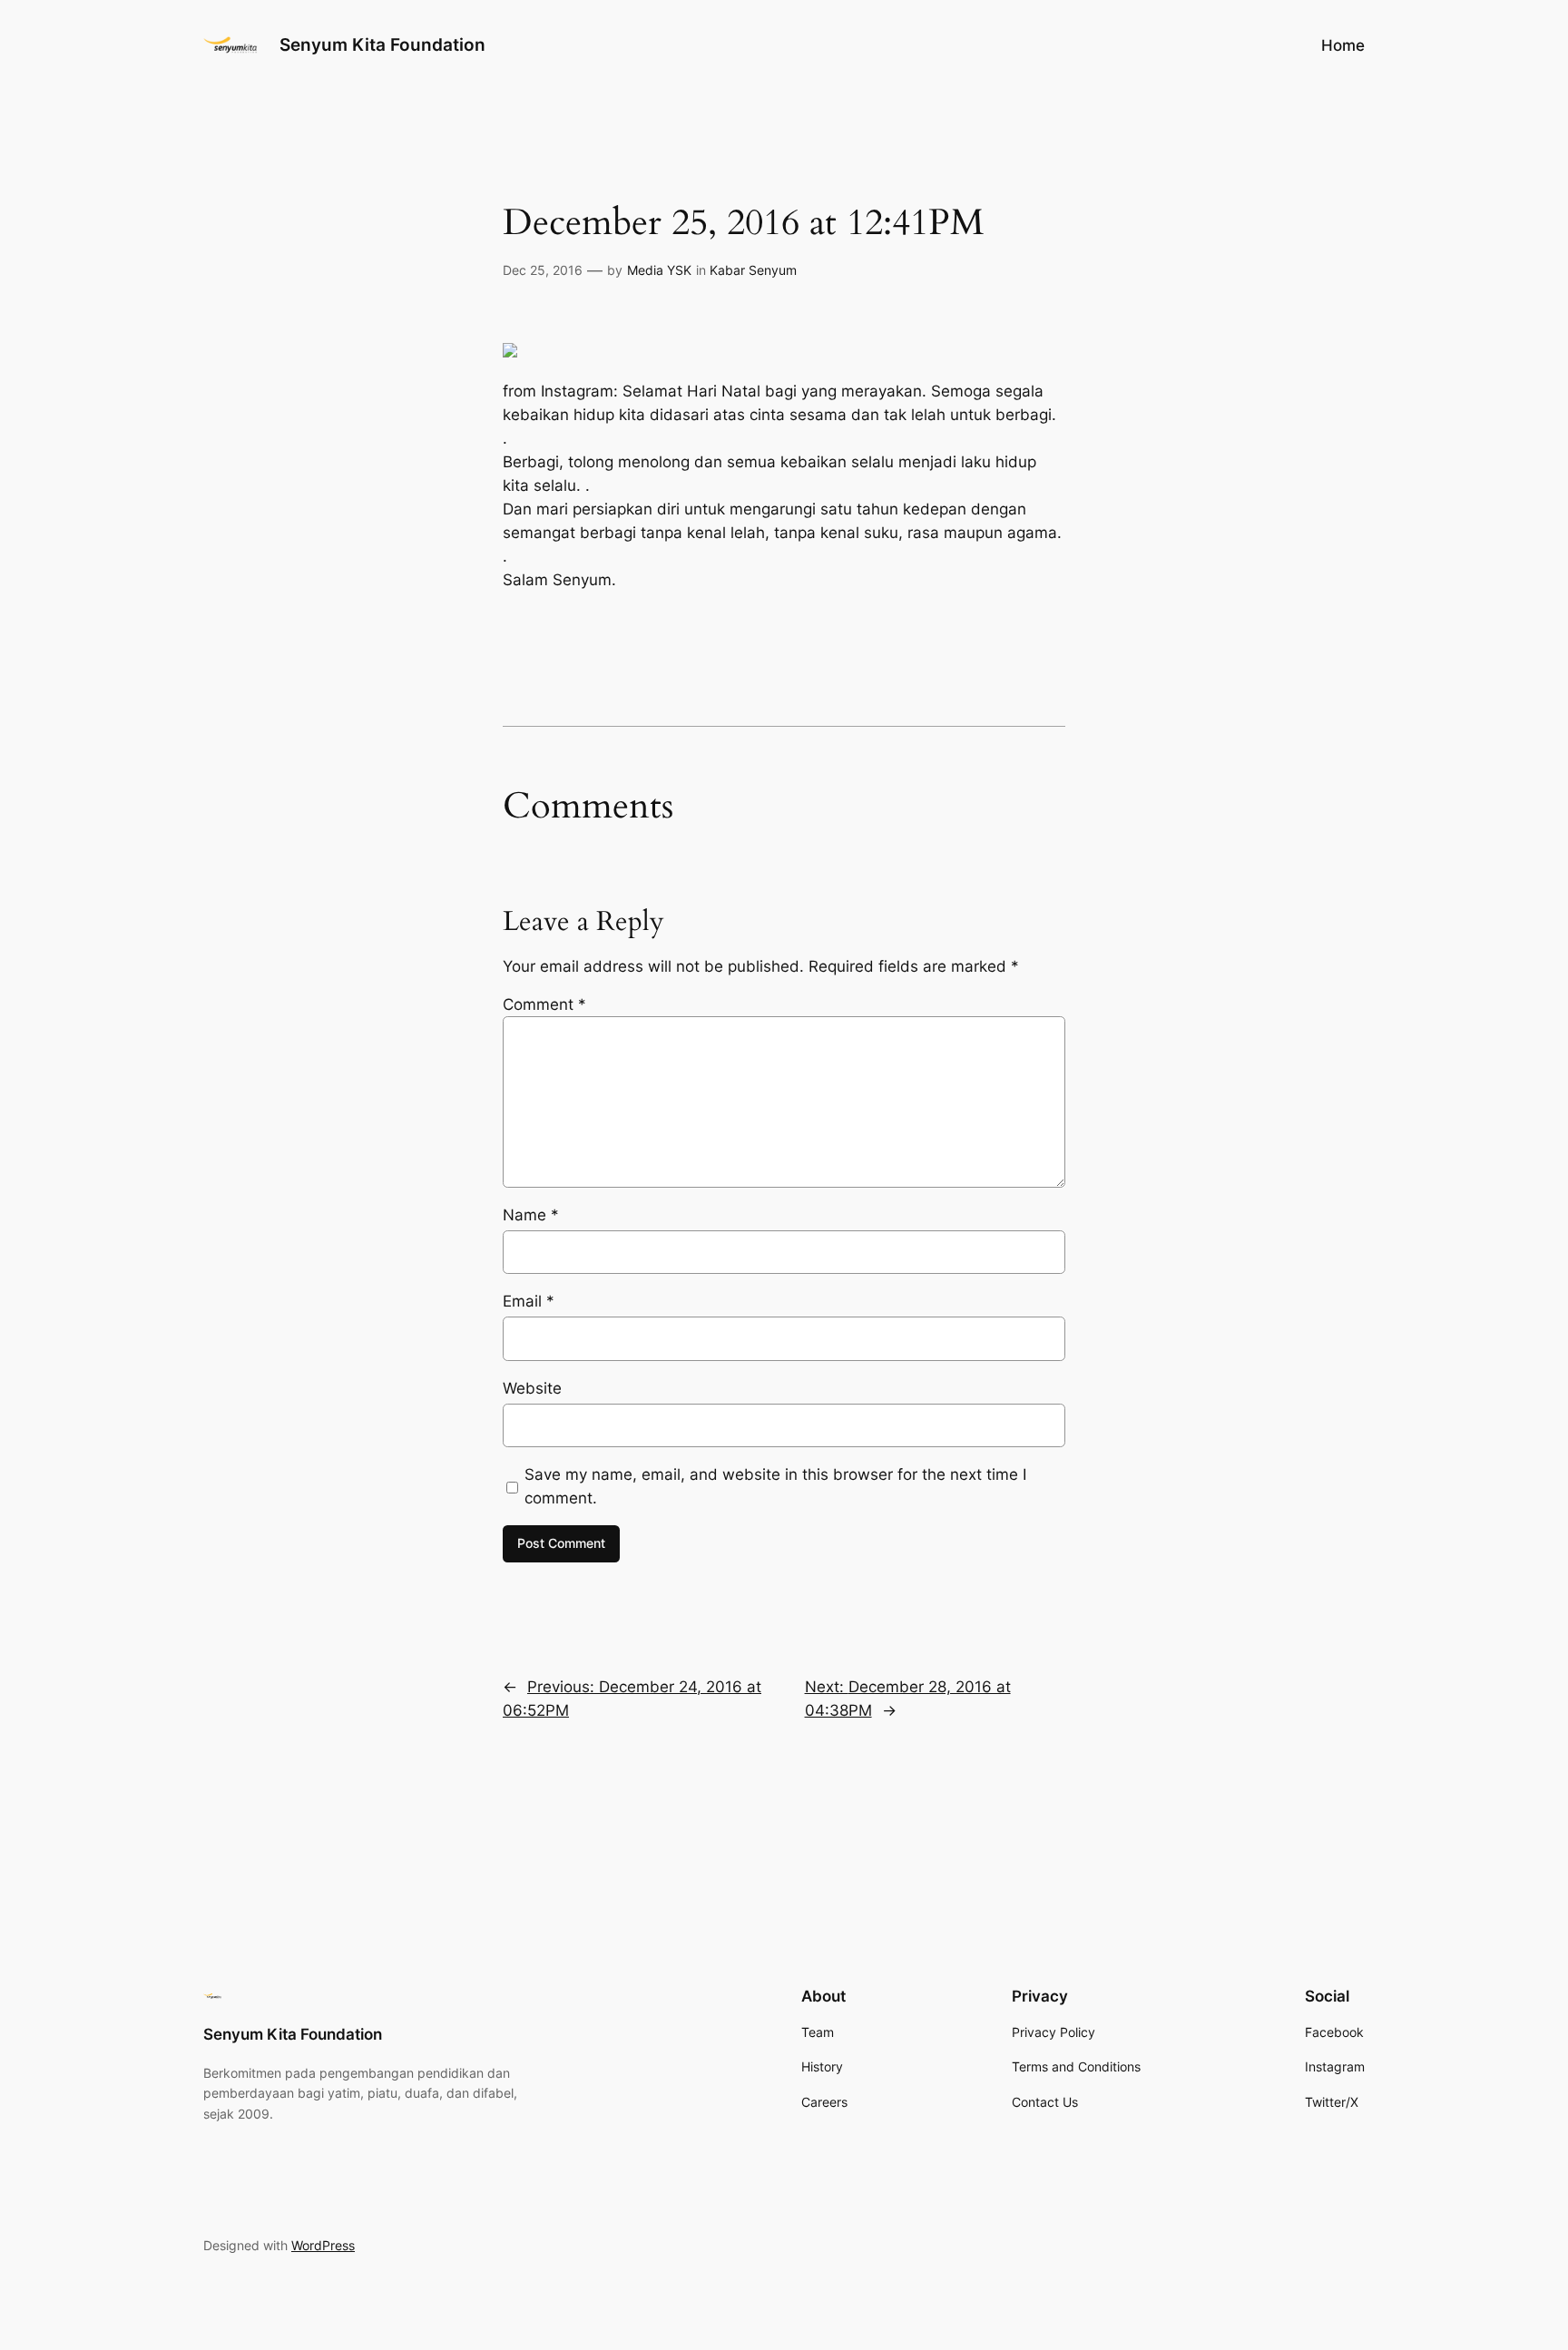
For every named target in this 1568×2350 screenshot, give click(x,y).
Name (531, 1215)
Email (529, 1301)
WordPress (323, 2245)
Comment (544, 1004)
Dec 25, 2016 (543, 270)
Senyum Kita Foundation (382, 44)
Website (532, 1388)
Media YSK (659, 270)
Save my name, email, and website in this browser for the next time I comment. (775, 1486)
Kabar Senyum (753, 270)
